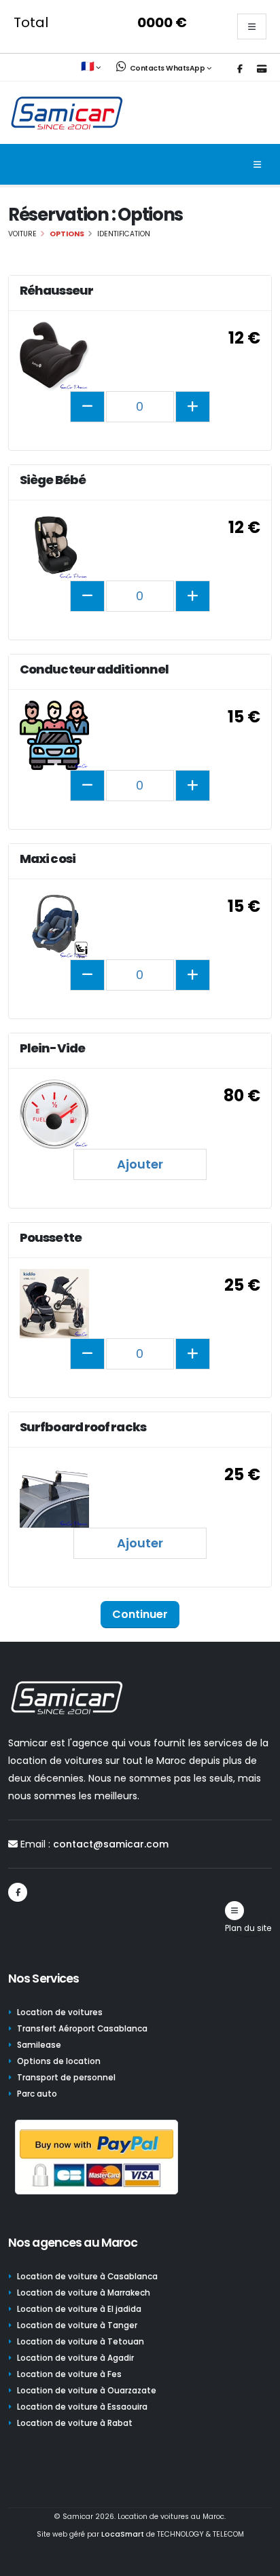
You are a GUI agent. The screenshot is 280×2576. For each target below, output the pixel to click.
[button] (92, 67)
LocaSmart (123, 2534)
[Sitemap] (234, 1911)
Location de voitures (60, 2012)
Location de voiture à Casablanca (87, 2277)
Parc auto (37, 2094)
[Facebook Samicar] (240, 69)
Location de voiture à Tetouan (81, 2342)
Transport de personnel (66, 2078)
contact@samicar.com (111, 1844)
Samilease (39, 2045)
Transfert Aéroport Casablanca (82, 2029)
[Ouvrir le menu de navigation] (257, 164)
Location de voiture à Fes (69, 2374)
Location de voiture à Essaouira (82, 2407)
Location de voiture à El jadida (79, 2309)
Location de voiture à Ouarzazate (87, 2391)
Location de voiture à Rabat (75, 2423)
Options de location (59, 2061)
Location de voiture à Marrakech (84, 2293)
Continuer (140, 1614)
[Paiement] (262, 69)
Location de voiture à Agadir (75, 2358)
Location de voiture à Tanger (77, 2325)
